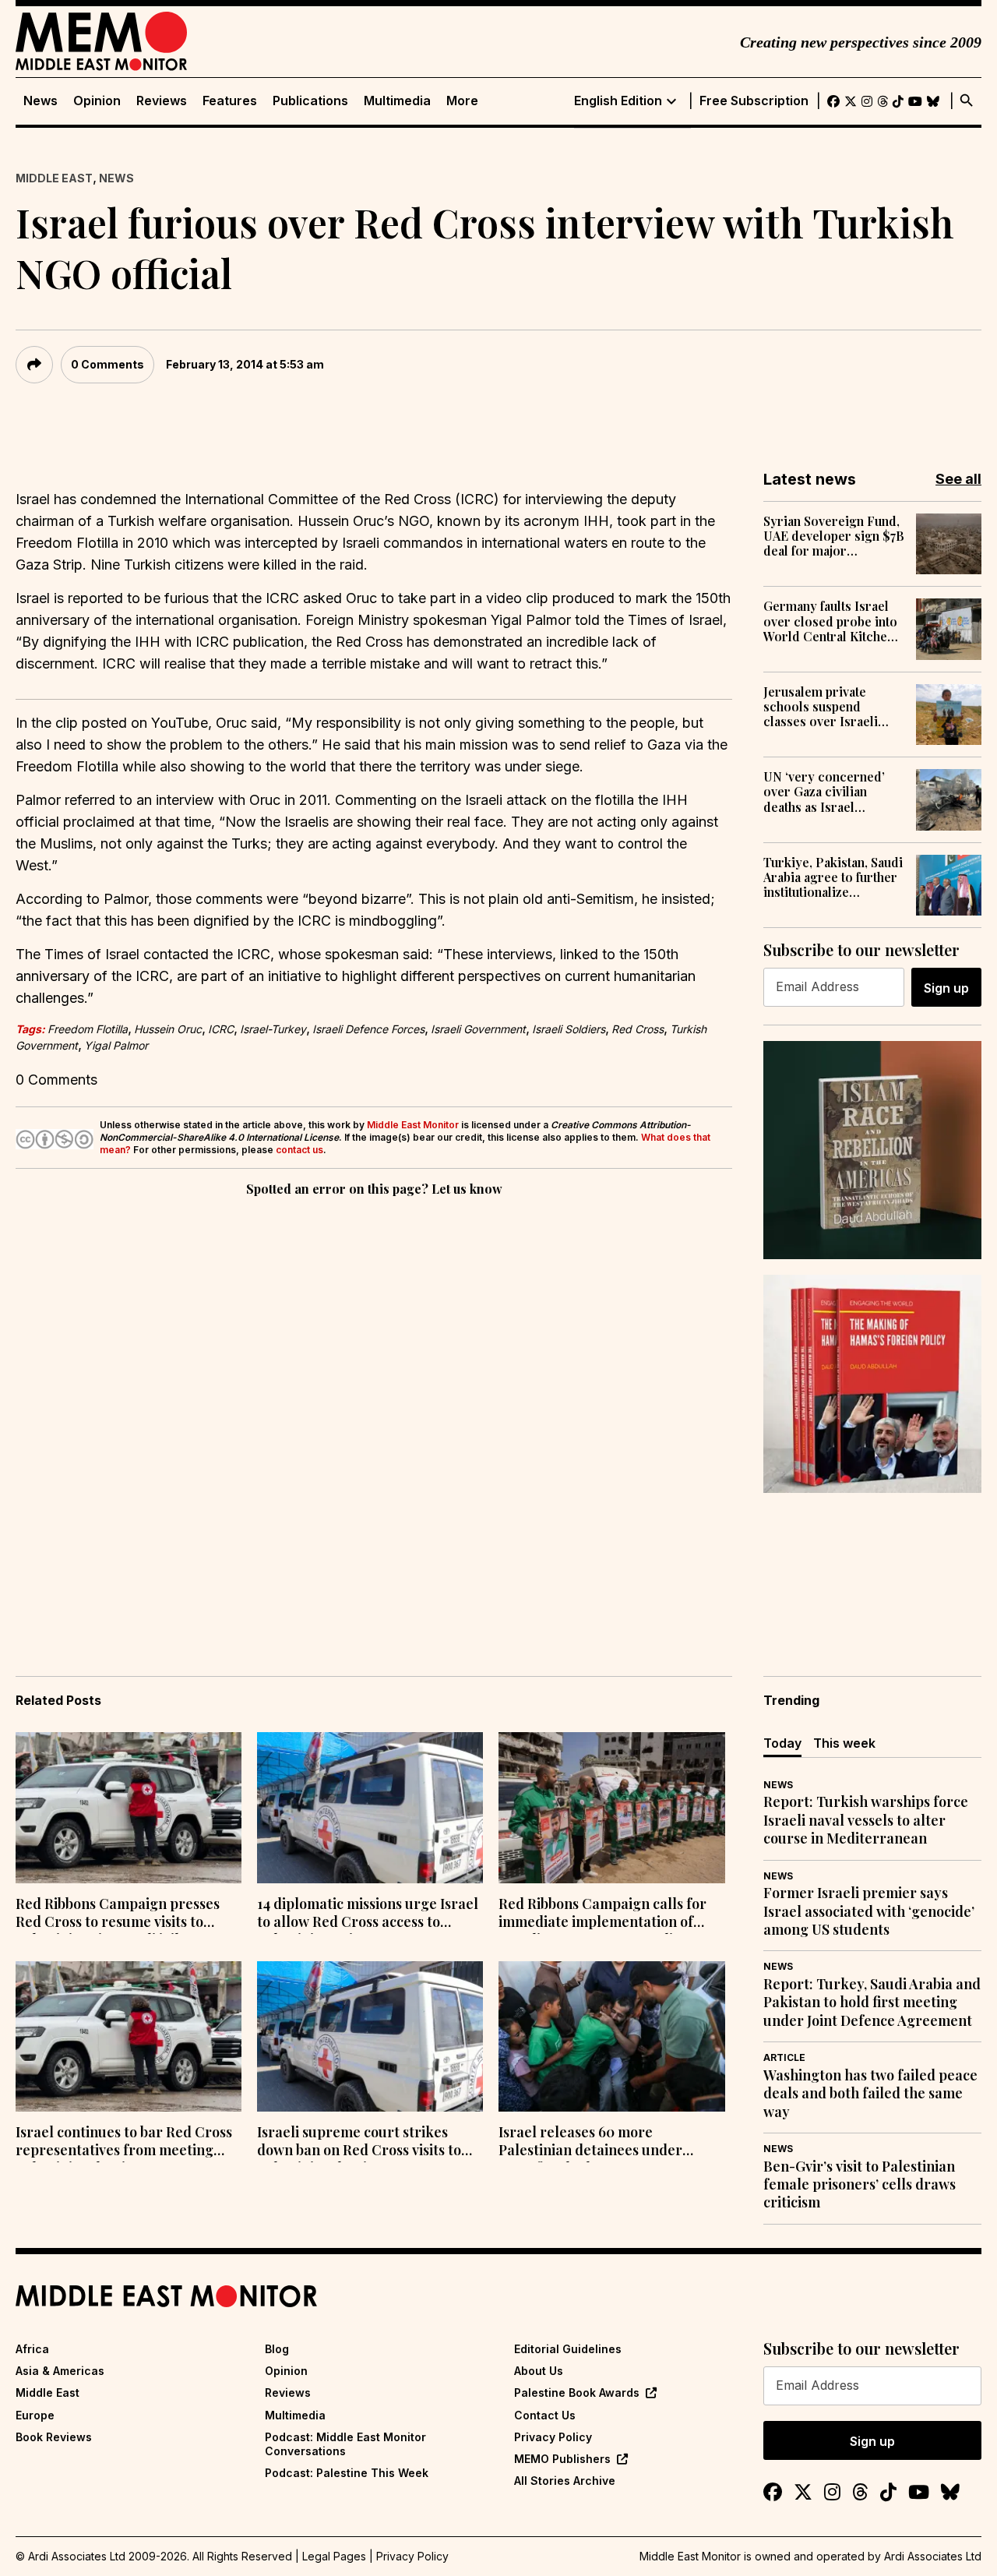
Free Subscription (754, 101)
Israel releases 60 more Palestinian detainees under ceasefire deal (590, 2143)
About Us (539, 2371)
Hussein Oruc (168, 1029)
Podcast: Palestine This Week (347, 2473)
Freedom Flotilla (88, 1029)
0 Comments (107, 364)
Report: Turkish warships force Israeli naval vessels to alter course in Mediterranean (866, 1820)
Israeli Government (478, 1029)
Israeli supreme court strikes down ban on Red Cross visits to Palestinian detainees (359, 2143)
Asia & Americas (60, 2371)
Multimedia (397, 101)
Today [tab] (782, 1743)
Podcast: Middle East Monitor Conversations (345, 2444)
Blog (277, 2349)
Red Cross (638, 1029)
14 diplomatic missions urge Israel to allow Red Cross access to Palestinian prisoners (368, 1914)
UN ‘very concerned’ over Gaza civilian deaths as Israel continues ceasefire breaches (824, 792)
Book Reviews (54, 2437)
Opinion (97, 101)
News (41, 101)
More (462, 101)
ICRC (221, 1029)
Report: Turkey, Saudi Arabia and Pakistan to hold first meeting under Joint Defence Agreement (872, 2003)
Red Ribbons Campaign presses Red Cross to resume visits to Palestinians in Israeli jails (118, 1914)
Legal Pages (334, 2556)
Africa (32, 2349)
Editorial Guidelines (568, 2349)
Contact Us (545, 2415)
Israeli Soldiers (569, 1029)
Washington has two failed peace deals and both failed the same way (870, 2094)
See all (958, 479)
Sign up (946, 988)
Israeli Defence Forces (368, 1029)
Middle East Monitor (413, 1125)
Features (230, 101)
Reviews (162, 101)
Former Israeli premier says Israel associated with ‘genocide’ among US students (869, 1911)
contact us (299, 1150)
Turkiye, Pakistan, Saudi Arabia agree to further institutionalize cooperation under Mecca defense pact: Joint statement (833, 877)
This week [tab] (844, 1743)
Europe (35, 2415)
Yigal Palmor (116, 1045)
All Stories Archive (565, 2481)
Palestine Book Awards (577, 2393)
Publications (310, 101)
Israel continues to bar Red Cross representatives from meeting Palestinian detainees (124, 2143)
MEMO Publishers (562, 2459)
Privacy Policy (553, 2437)
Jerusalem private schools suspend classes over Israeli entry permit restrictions (821, 707)
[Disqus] (374, 1414)
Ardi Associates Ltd (933, 2556)
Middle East (54, 178)
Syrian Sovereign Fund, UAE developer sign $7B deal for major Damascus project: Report (834, 536)
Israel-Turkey (273, 1029)
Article (784, 2057)
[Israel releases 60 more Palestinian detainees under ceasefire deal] (611, 2037)
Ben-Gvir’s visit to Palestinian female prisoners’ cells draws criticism (860, 2185)
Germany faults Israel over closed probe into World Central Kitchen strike (830, 621)
